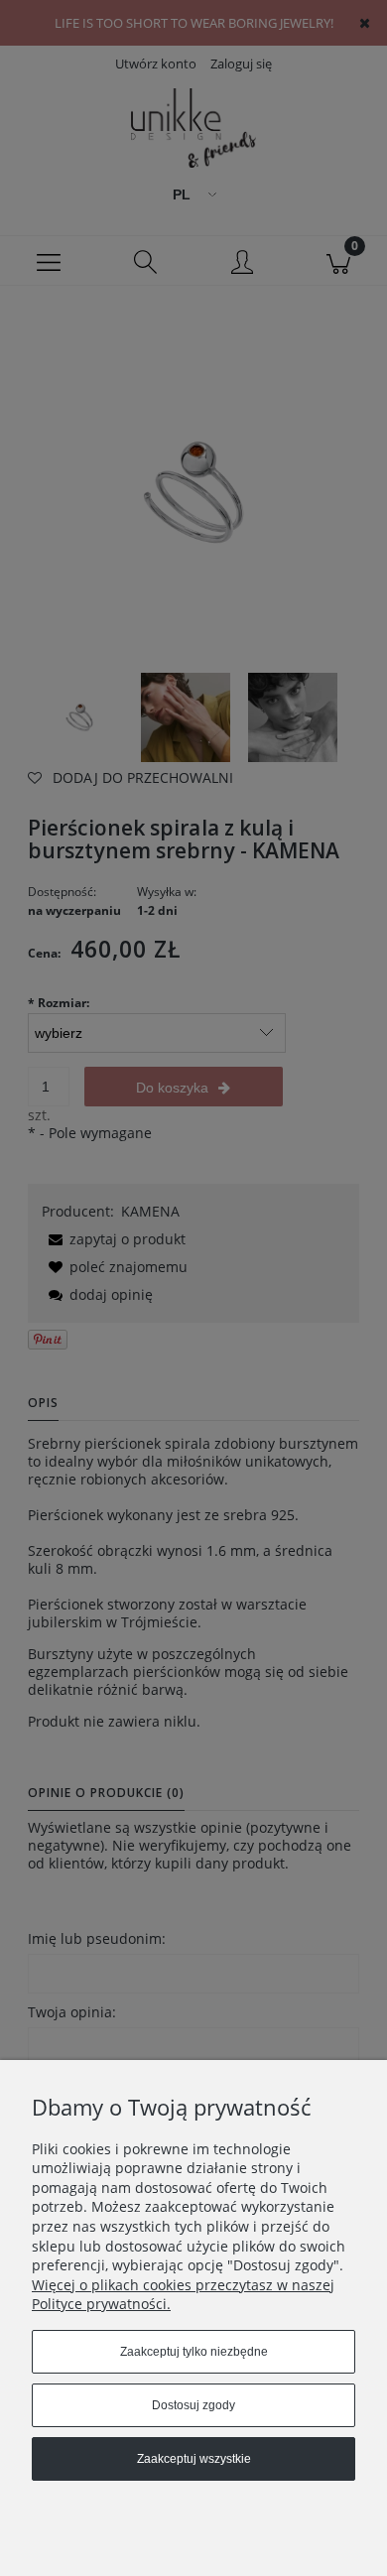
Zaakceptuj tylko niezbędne (194, 2352)
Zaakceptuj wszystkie (194, 2459)
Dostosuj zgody (193, 2405)
